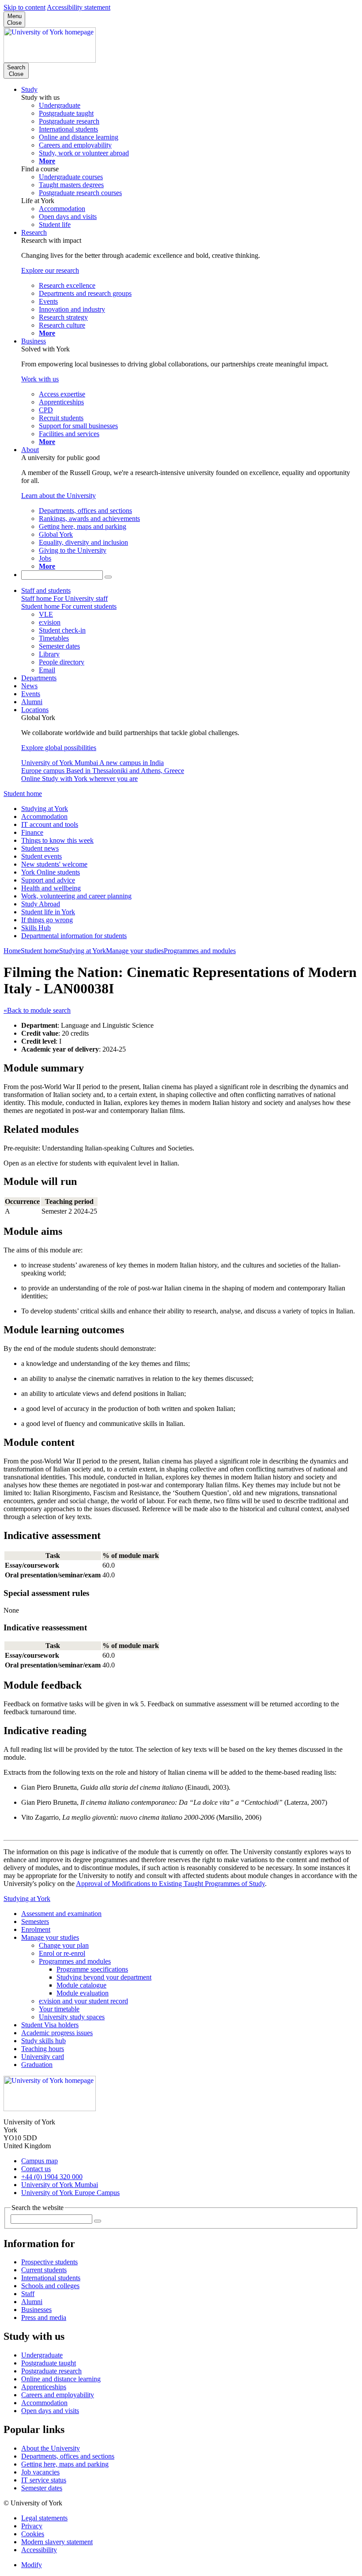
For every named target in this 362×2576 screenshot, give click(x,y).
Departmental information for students (74, 936)
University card (43, 2057)
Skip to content (25, 7)
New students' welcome (54, 864)
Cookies (33, 2534)
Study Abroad (41, 904)
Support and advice (48, 880)
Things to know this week (57, 840)
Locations (35, 710)
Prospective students (49, 2262)
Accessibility (39, 2550)
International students (51, 2278)
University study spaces (72, 2017)
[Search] (108, 577)
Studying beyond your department (104, 1977)
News (29, 686)
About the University (51, 2448)
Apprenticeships (44, 2387)
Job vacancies (40, 2472)
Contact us (36, 2169)
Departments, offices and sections (68, 2456)
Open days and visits (50, 2411)
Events (31, 694)
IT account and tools (50, 824)
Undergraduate (42, 2355)
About (30, 450)
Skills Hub (36, 928)
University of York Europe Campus (70, 2193)
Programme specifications (92, 1969)
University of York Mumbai (60, 2185)
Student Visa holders (50, 2025)
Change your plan (64, 1945)
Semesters (35, 1922)
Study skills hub (43, 2041)
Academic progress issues (57, 2033)
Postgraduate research (51, 2371)
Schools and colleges (50, 2286)
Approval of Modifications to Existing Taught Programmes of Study (170, 1884)
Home (12, 951)
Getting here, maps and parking (65, 2464)
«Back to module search (37, 1010)
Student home (23, 794)
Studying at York (45, 809)
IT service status (44, 2480)
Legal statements (44, 2518)
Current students (44, 2270)
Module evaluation (83, 1993)
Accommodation (44, 817)
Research (34, 232)
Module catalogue (81, 1985)
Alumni (32, 702)
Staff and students (46, 590)
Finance (32, 832)
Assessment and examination (61, 1914)
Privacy (32, 2526)
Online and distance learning (61, 2379)
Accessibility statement (79, 7)
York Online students (51, 872)
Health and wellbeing (51, 888)
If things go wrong (47, 920)
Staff (28, 2294)
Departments (39, 678)
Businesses (36, 2310)
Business (34, 341)
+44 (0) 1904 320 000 (52, 2177)
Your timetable (59, 2009)
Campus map (40, 2161)
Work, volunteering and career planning (76, 896)
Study (29, 89)
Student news (40, 848)
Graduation (37, 2065)
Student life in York (48, 912)
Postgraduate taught (49, 2363)
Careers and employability (58, 2395)
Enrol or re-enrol (62, 1953)
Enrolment (36, 1929)
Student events (41, 856)
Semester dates (42, 2488)
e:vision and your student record (83, 2001)
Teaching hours (43, 2049)
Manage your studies (135, 951)
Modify (32, 2565)
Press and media (44, 2318)
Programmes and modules (200, 951)
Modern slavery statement (57, 2542)
